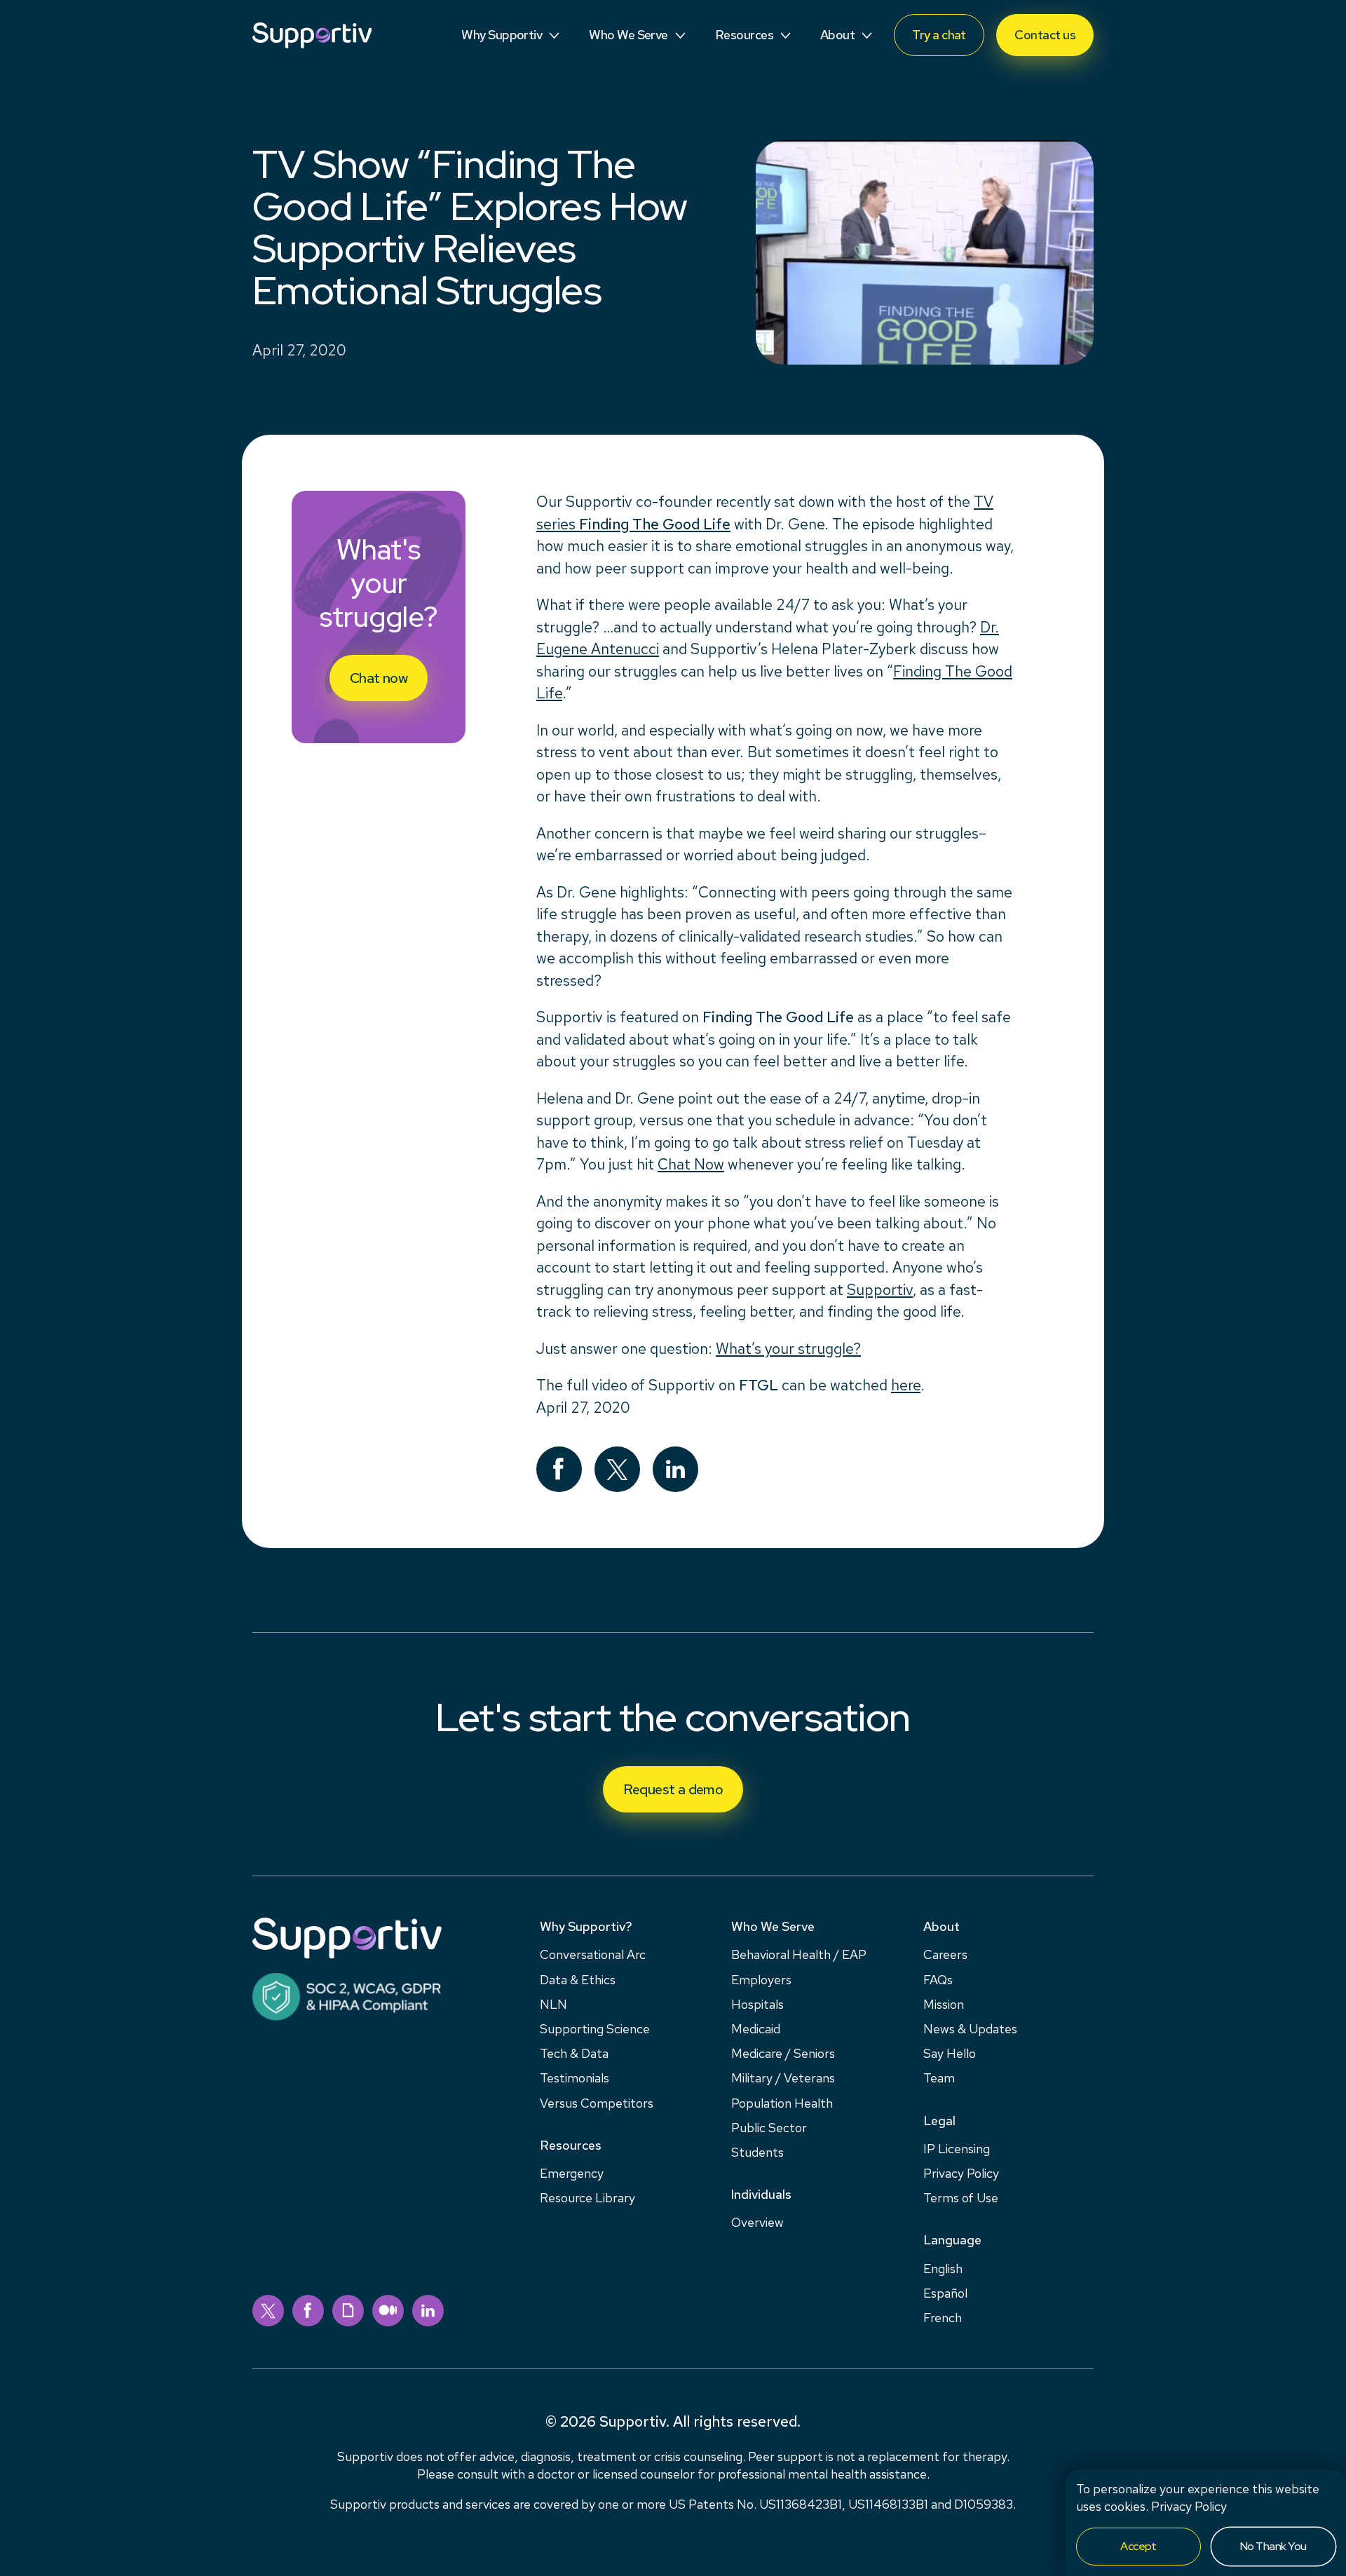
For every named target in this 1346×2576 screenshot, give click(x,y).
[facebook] (308, 2311)
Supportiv (880, 1290)
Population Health (782, 2103)
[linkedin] (428, 2311)
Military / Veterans (783, 2078)
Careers (945, 1954)
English (943, 2269)
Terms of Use (961, 2198)
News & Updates (970, 2029)
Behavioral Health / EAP (799, 1954)
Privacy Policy (1189, 2506)
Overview (757, 2222)
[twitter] (268, 2311)
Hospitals (757, 2004)
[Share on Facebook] (559, 1469)
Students (757, 2152)
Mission (944, 2004)
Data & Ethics (578, 1980)
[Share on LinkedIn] (675, 1469)
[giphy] (348, 2311)
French (943, 2318)
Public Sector (769, 2128)
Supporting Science (595, 2029)
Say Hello (950, 2053)
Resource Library (587, 2198)
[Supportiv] (312, 35)
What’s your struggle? (788, 1349)
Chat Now (691, 1164)
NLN (553, 2004)
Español (945, 2293)
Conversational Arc (593, 1954)
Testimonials (575, 2078)
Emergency (572, 2173)
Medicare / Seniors (783, 2053)
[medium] (388, 2311)
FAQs (938, 1980)
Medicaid (756, 2029)
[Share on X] (617, 1469)
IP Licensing (957, 2149)
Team (939, 2078)
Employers (761, 1980)
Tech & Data (574, 2053)
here (906, 1385)
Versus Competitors (597, 2103)
